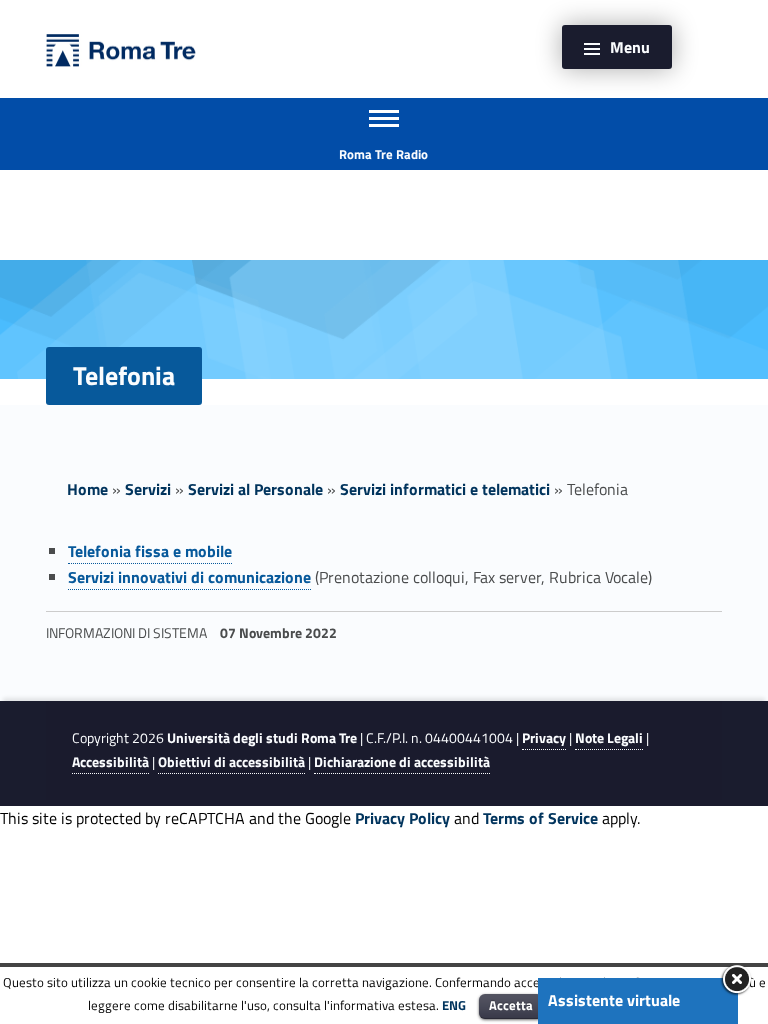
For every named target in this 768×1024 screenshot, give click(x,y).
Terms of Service (540, 818)
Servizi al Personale (255, 489)
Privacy (544, 738)
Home (87, 489)
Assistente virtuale (614, 1000)
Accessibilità (110, 762)
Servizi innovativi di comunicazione (189, 577)
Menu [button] (630, 47)
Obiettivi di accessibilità (231, 762)
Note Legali (609, 738)
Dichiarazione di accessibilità (402, 762)
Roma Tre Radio (383, 154)
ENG (454, 1005)
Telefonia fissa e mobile (150, 551)
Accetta (511, 1005)
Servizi (148, 489)
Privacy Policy (402, 818)
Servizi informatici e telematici (445, 489)
